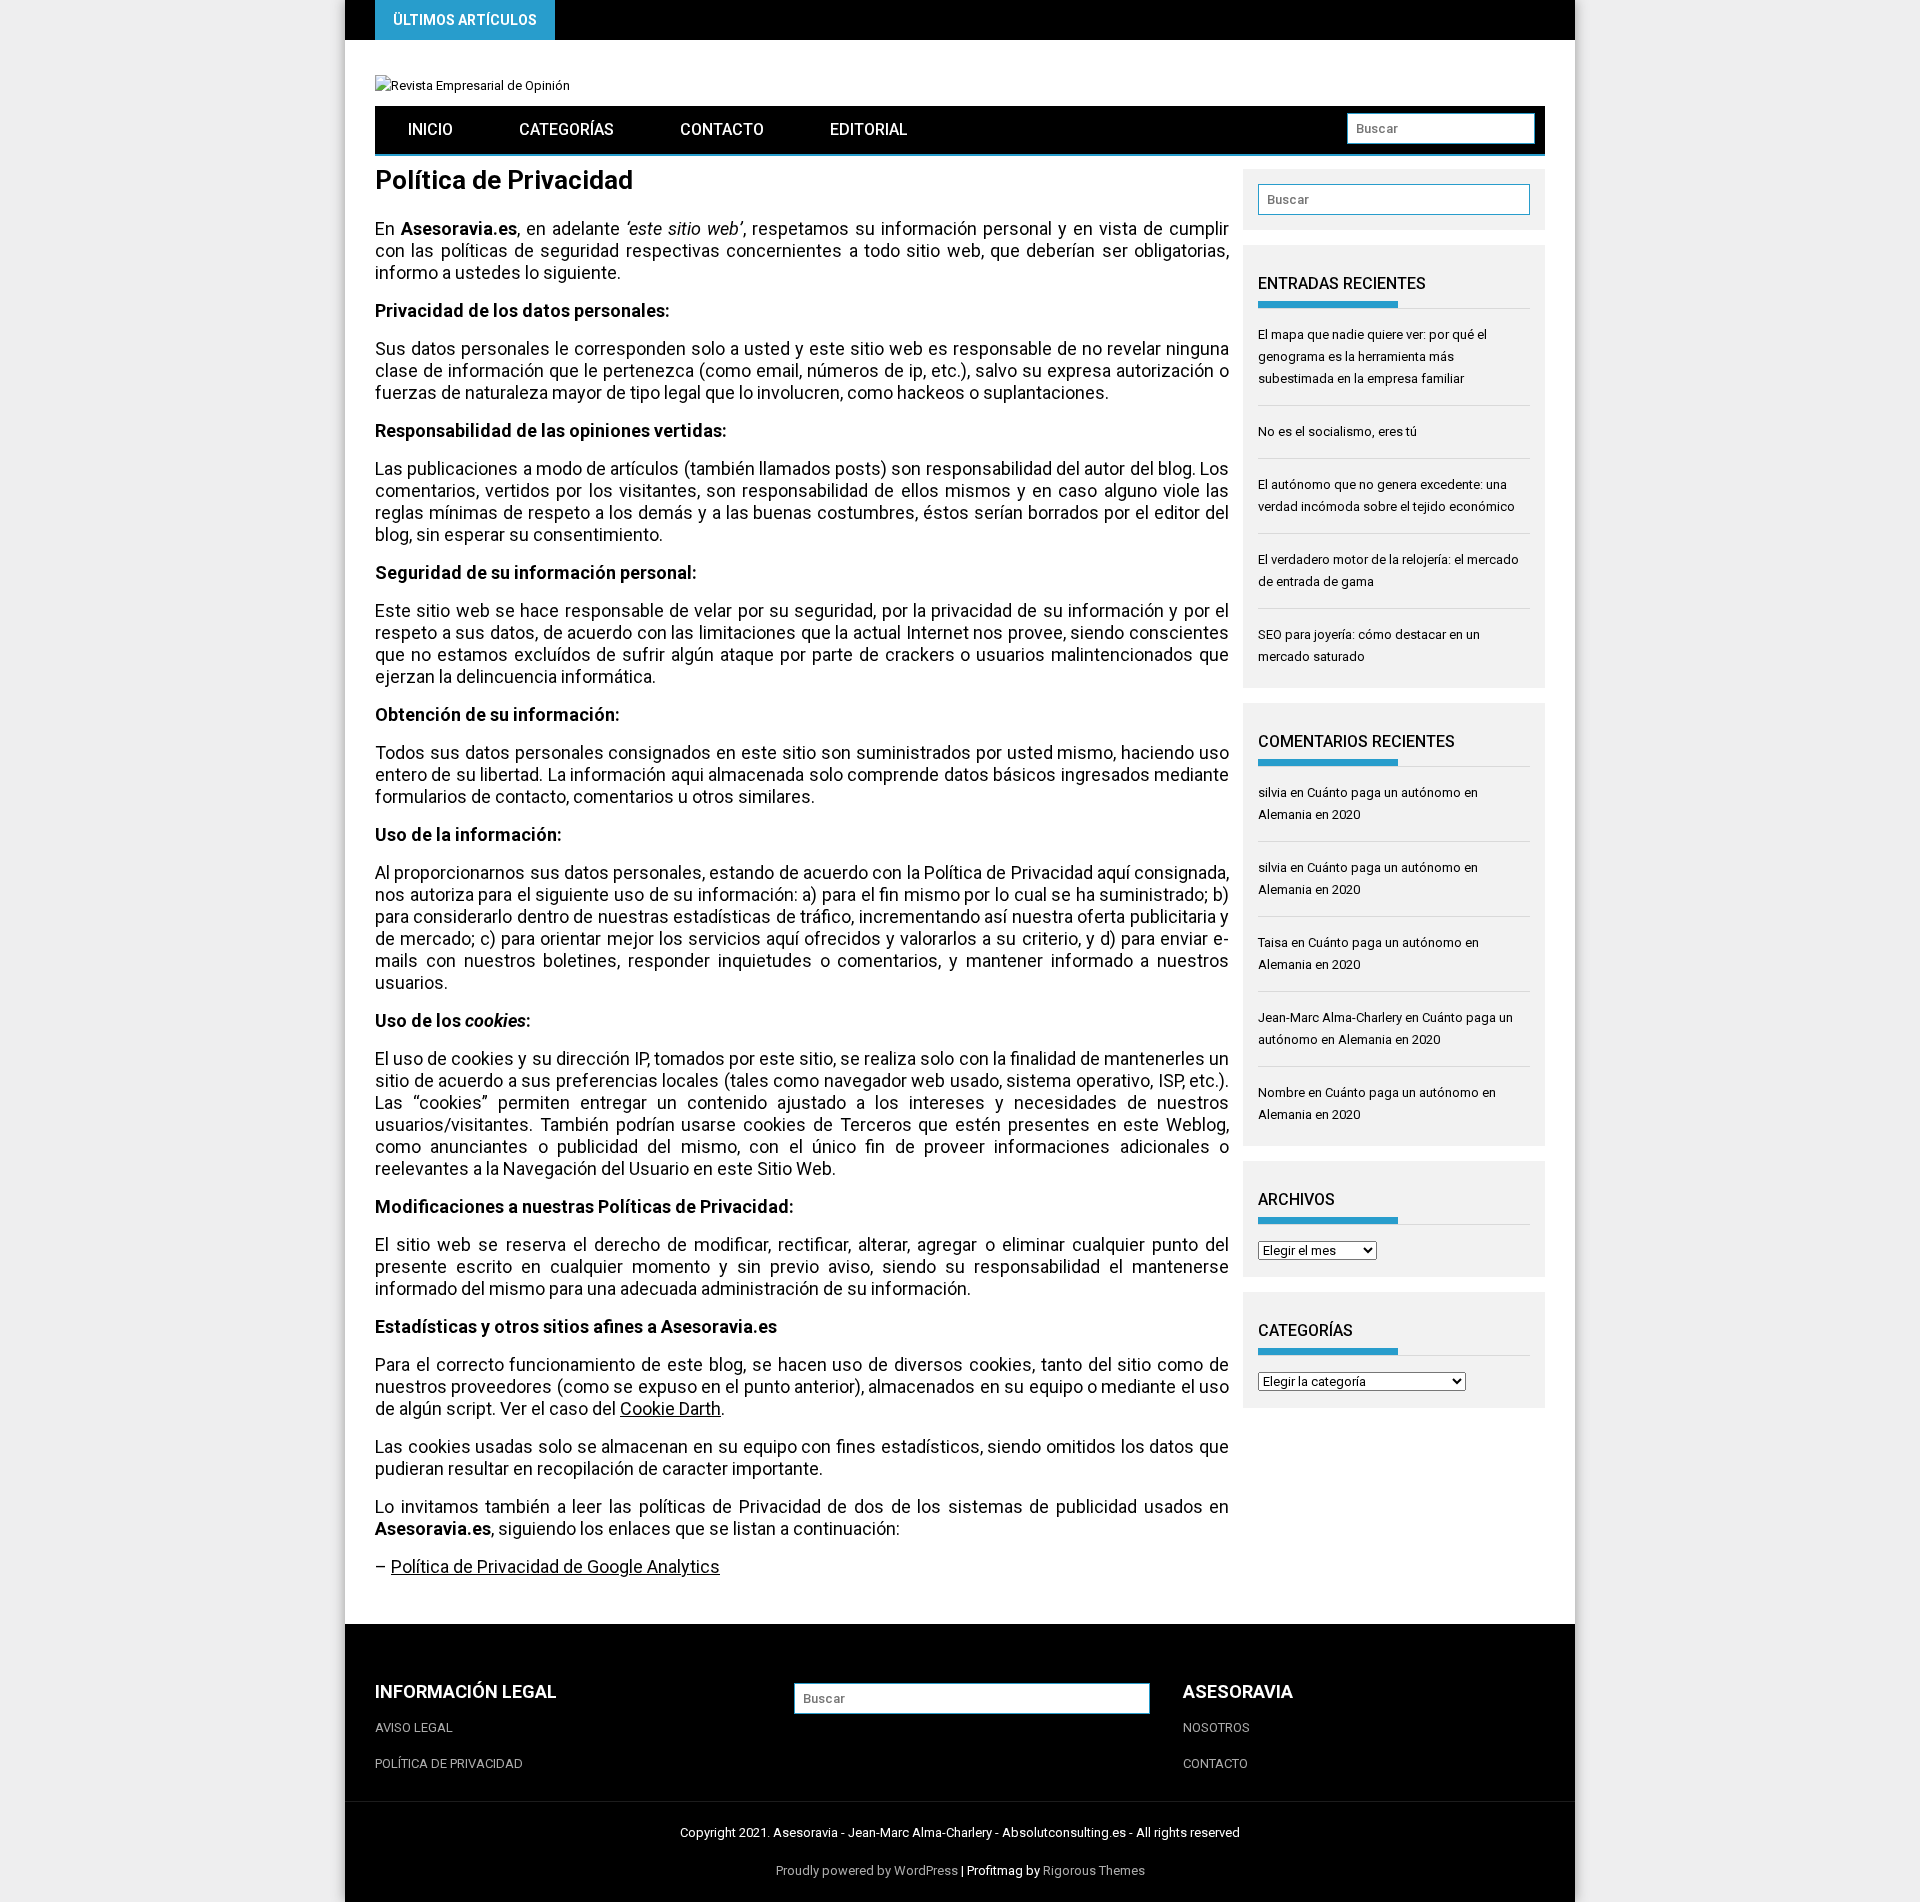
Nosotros (1216, 1727)
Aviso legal (414, 1727)
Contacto (722, 129)
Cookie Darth (670, 1408)
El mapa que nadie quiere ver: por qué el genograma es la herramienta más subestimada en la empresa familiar (1372, 356)
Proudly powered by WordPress (867, 1870)
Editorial (869, 129)
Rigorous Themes (1094, 1870)
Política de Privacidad (449, 1763)
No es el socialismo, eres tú (1337, 431)
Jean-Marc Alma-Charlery (1330, 1017)
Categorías (566, 129)
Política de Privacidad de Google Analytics (555, 1566)
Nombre (1281, 1092)
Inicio (430, 129)
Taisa (1273, 942)
